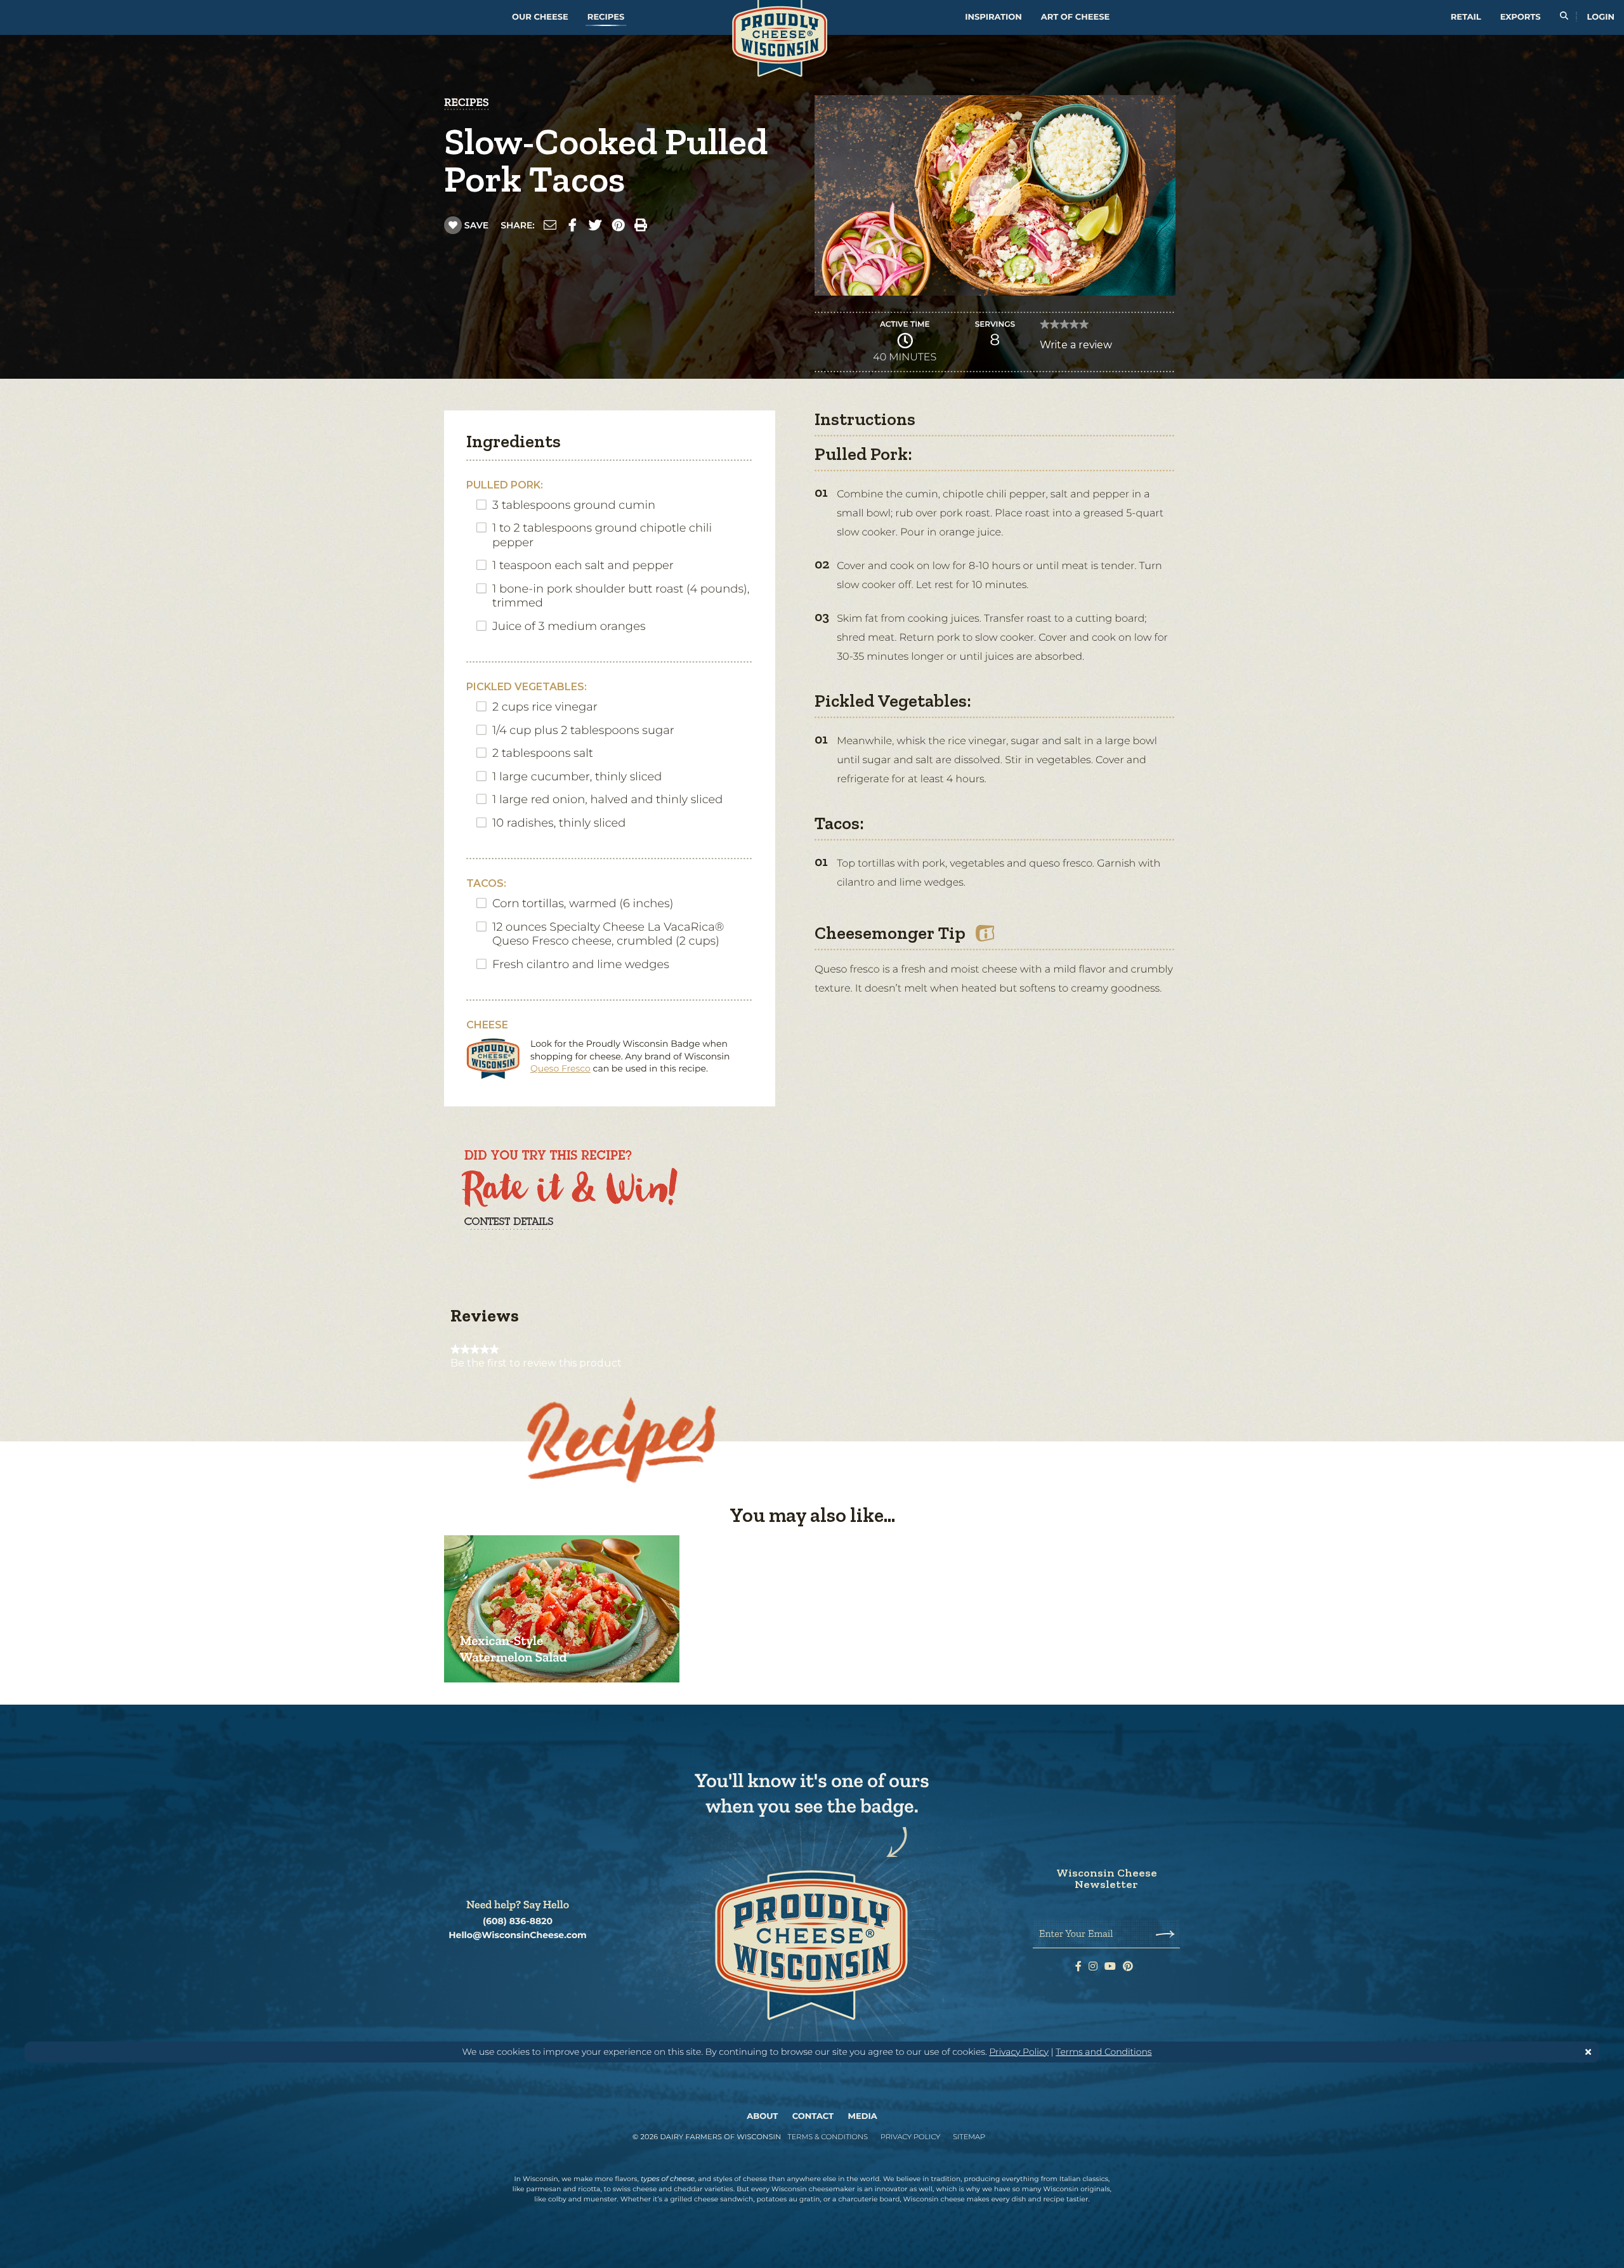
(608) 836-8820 (518, 1921)
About (762, 2116)
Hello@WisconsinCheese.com (518, 1935)
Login (1601, 17)
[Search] (1564, 17)
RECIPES (467, 102)
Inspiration (993, 17)
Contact (813, 2116)
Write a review (1076, 348)
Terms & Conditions (828, 2137)
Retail (1466, 17)
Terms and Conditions (1103, 2052)
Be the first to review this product (536, 1363)
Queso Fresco (560, 1068)
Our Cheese (540, 17)
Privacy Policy (1019, 2052)
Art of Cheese (1075, 17)
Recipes (606, 17)
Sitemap (969, 2137)
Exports (1521, 17)
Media (863, 2116)
